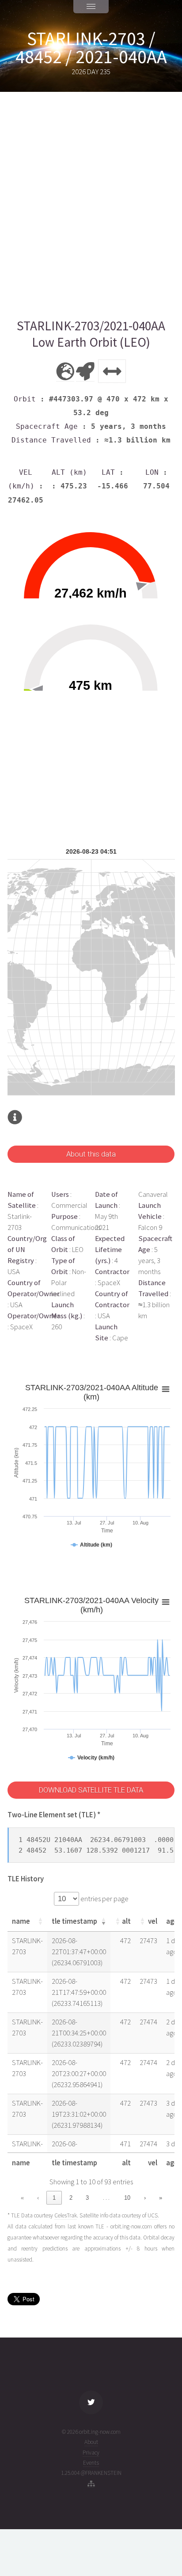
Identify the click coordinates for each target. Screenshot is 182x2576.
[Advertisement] (91, 205)
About (91, 2442)
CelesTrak (66, 2215)
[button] (40, 1921)
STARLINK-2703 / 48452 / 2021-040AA (91, 48)
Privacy (91, 2453)
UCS (153, 2215)
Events (91, 2463)
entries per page (104, 1899)
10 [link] (127, 2198)
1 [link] (54, 2198)
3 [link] (87, 2198)
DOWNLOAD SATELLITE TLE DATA (91, 1790)
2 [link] (71, 2198)
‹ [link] (38, 2198)
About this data (91, 1154)
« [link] (22, 2198)
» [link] (161, 2198)
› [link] (145, 2198)
